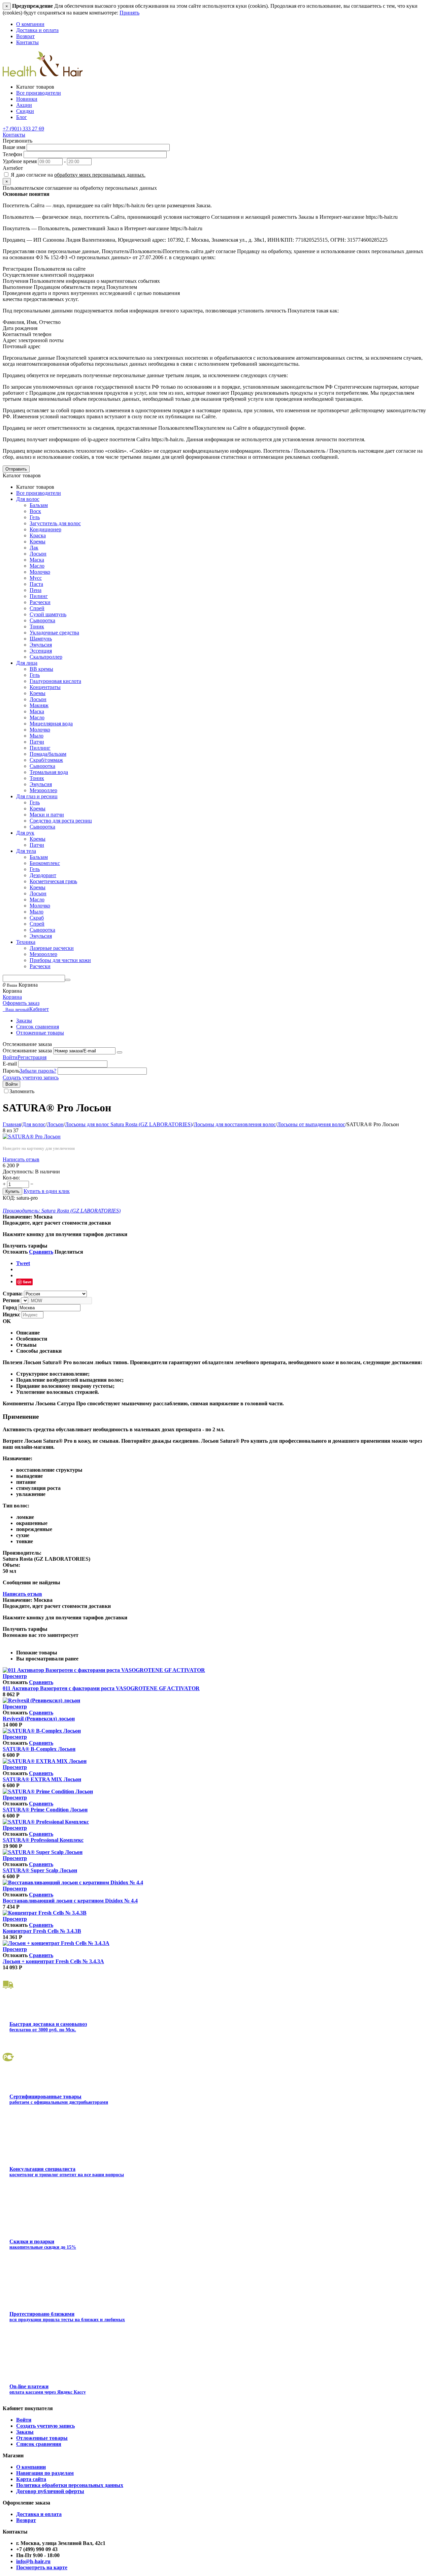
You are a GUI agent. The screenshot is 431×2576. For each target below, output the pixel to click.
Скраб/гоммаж (46, 760)
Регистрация (32, 1057)
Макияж (39, 705)
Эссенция (41, 651)
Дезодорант (43, 875)
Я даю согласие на (77, 175)
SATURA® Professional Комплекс (43, 1840)
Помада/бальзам (48, 754)
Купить (12, 1191)
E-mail (10, 1064)
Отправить (16, 469)
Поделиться (69, 1252)
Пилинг (39, 596)
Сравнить (41, 1252)
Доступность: (18, 1172)
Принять (129, 13)
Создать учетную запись (31, 1077)
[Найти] (68, 980)
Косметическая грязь (53, 881)
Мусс (36, 578)
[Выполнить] (120, 1052)
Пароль (11, 1071)
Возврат (25, 36)
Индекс (11, 1314)
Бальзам (39, 505)
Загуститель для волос (55, 523)
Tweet (23, 1263)
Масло (37, 566)
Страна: (13, 1294)
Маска (37, 560)
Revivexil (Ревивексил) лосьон (39, 1719)
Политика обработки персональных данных (70, 2485)
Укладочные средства (54, 633)
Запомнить (22, 1091)
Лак (34, 548)
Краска (38, 535)
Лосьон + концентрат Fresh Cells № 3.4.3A (53, 1961)
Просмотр (15, 1676)
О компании (30, 24)
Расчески (40, 602)
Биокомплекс (45, 863)
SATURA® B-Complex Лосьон (39, 1749)
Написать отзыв (21, 1159)
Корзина (12, 997)
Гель (35, 517)
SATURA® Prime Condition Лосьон (45, 1810)
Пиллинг (40, 748)
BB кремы (41, 669)
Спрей (37, 608)
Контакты (27, 42)
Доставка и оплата (37, 30)
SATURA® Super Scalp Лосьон (40, 1870)
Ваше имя (14, 147)
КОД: (9, 1198)
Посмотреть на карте (42, 2567)
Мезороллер (43, 790)
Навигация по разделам (45, 2473)
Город (10, 1307)
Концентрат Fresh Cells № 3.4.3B (42, 1931)
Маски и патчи (47, 815)
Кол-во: (11, 1178)
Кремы (38, 542)
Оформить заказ (21, 1003)
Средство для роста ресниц (61, 821)
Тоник (37, 626)
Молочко (40, 572)
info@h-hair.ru (33, 2561)
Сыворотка (42, 620)
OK (7, 1321)
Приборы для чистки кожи (60, 960)
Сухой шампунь (48, 614)
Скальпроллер (46, 657)
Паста (36, 584)
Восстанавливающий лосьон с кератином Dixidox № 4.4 (70, 1901)
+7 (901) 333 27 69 (23, 129)
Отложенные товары (40, 1033)
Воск (35, 511)
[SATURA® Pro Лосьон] (32, 1136)
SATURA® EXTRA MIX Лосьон (42, 1779)
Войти (10, 1057)
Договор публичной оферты (50, 2491)
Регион (11, 1300)
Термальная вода (49, 772)
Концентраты (45, 687)
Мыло (37, 736)
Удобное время (20, 161)
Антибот (13, 168)
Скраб (37, 918)
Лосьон (38, 554)
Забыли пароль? (38, 1071)
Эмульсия (41, 645)
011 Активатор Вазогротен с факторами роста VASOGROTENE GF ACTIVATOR (101, 1688)
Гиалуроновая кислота (55, 681)
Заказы (24, 1021)
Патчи (37, 742)
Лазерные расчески (52, 948)
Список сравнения (38, 1027)
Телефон (12, 154)
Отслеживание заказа (27, 1051)
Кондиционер (45, 529)
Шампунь (41, 639)
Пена (36, 590)
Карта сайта (31, 2479)
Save (27, 1282)
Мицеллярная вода (51, 724)
